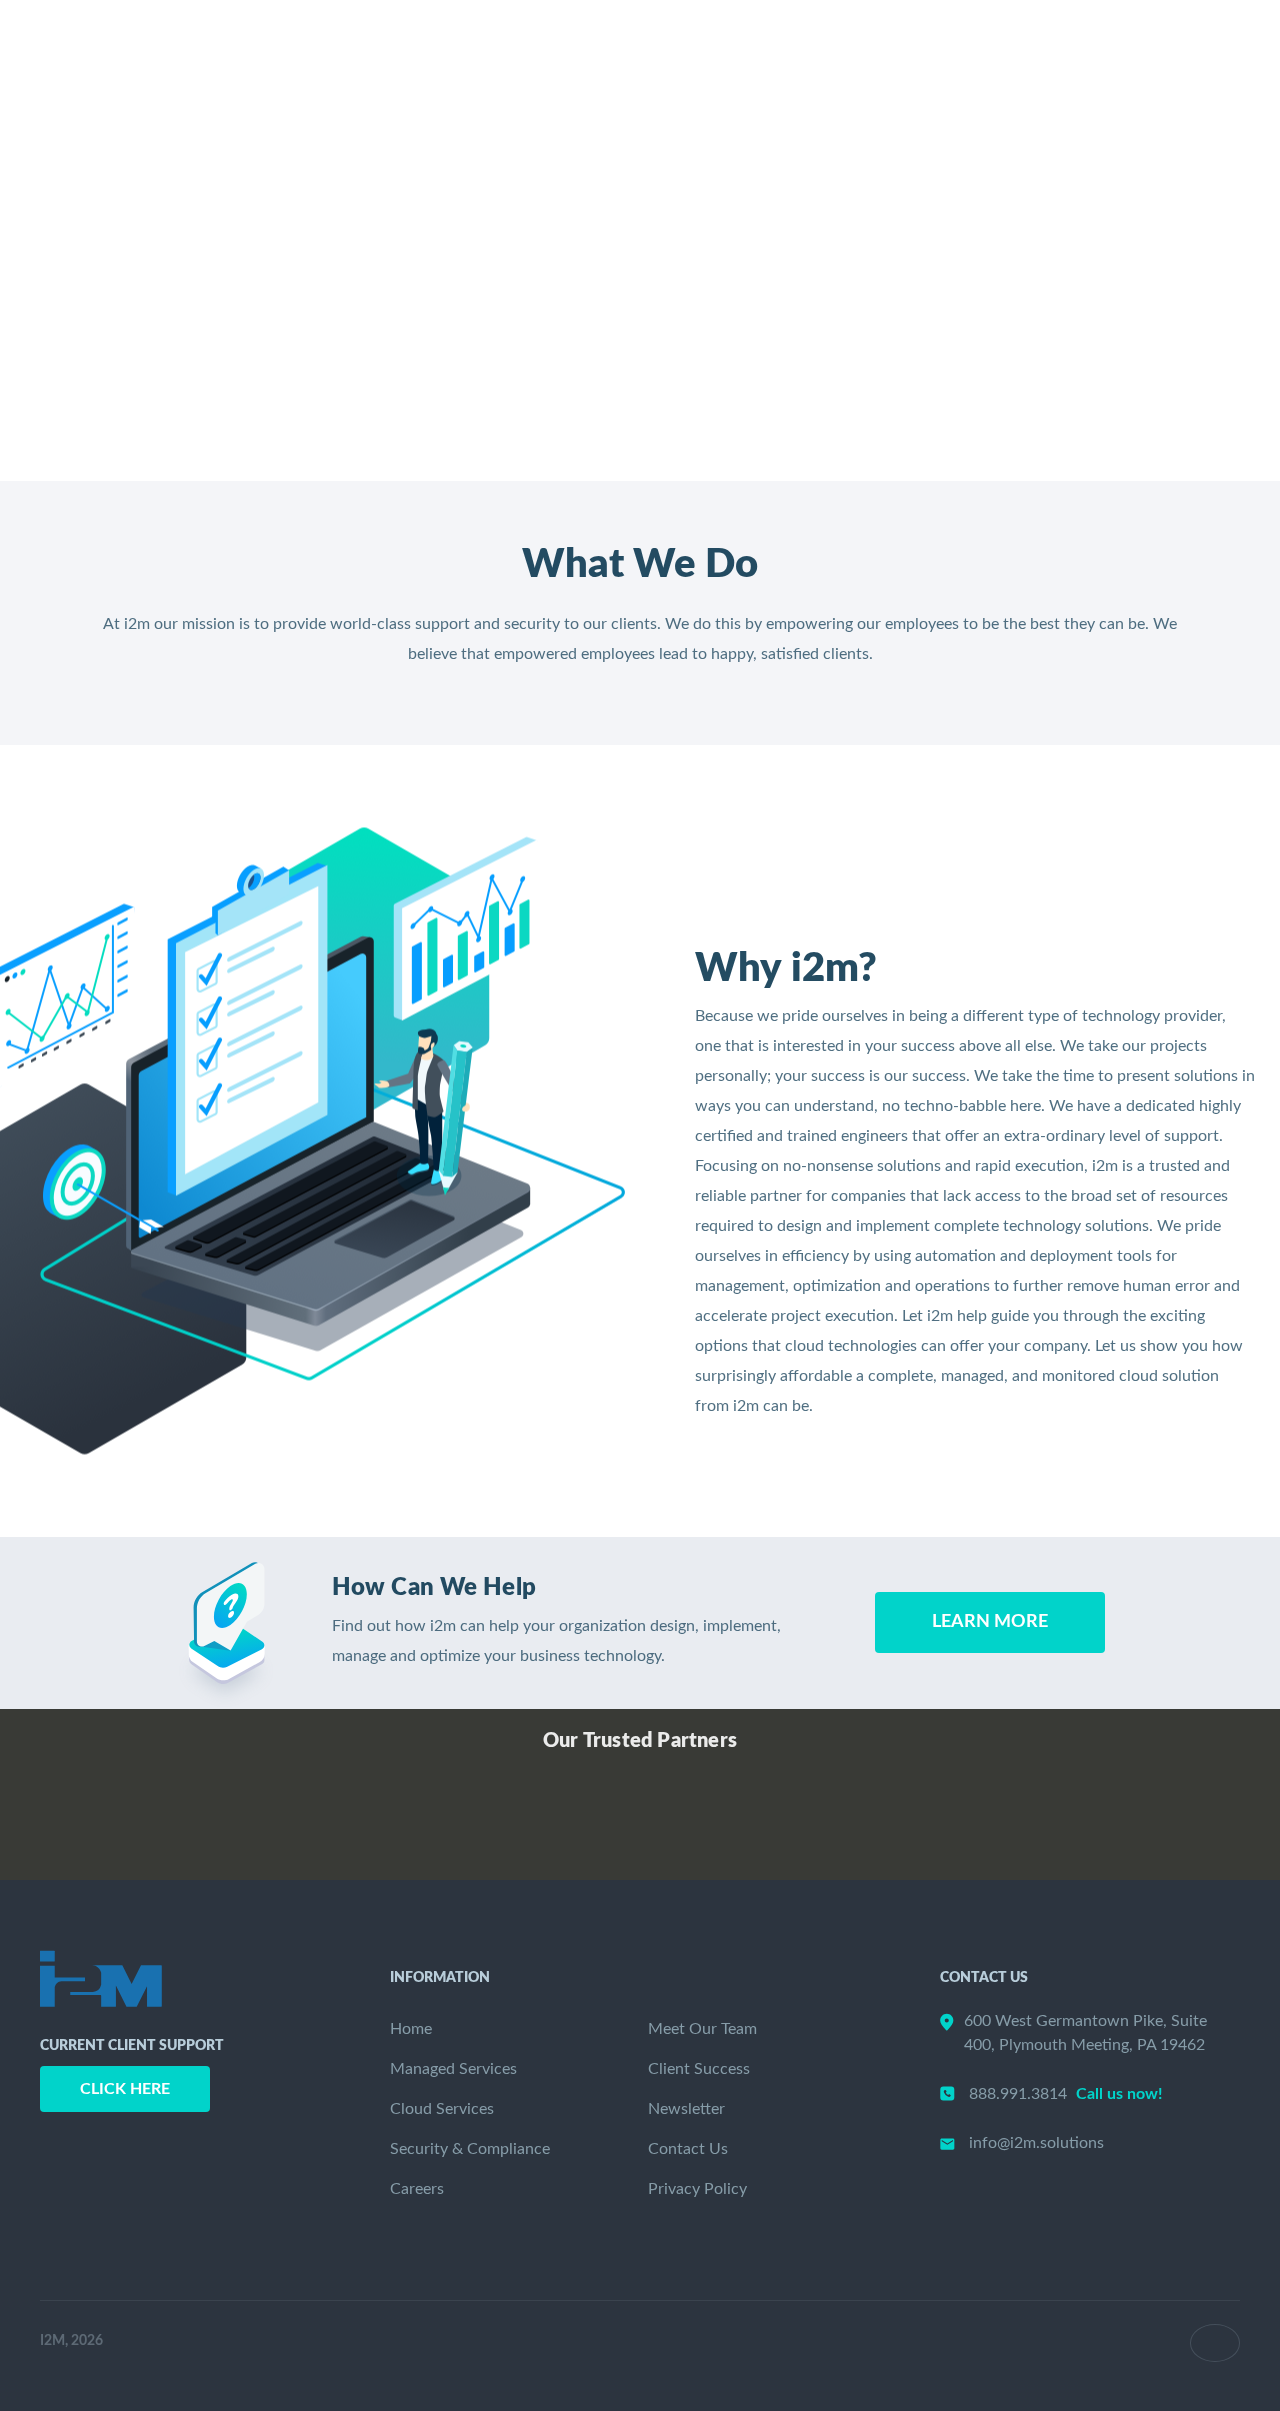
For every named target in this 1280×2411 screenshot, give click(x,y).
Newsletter (1005, 81)
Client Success (841, 81)
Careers (417, 2189)
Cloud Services (442, 2109)
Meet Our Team (702, 2029)
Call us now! (1119, 2094)
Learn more (990, 1622)
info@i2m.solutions (1036, 2143)
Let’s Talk (1172, 81)
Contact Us (688, 2149)
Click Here (125, 2089)
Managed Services (453, 2069)
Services (535, 81)
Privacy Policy (697, 2189)
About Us (677, 81)
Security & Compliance (470, 2149)
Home (419, 81)
